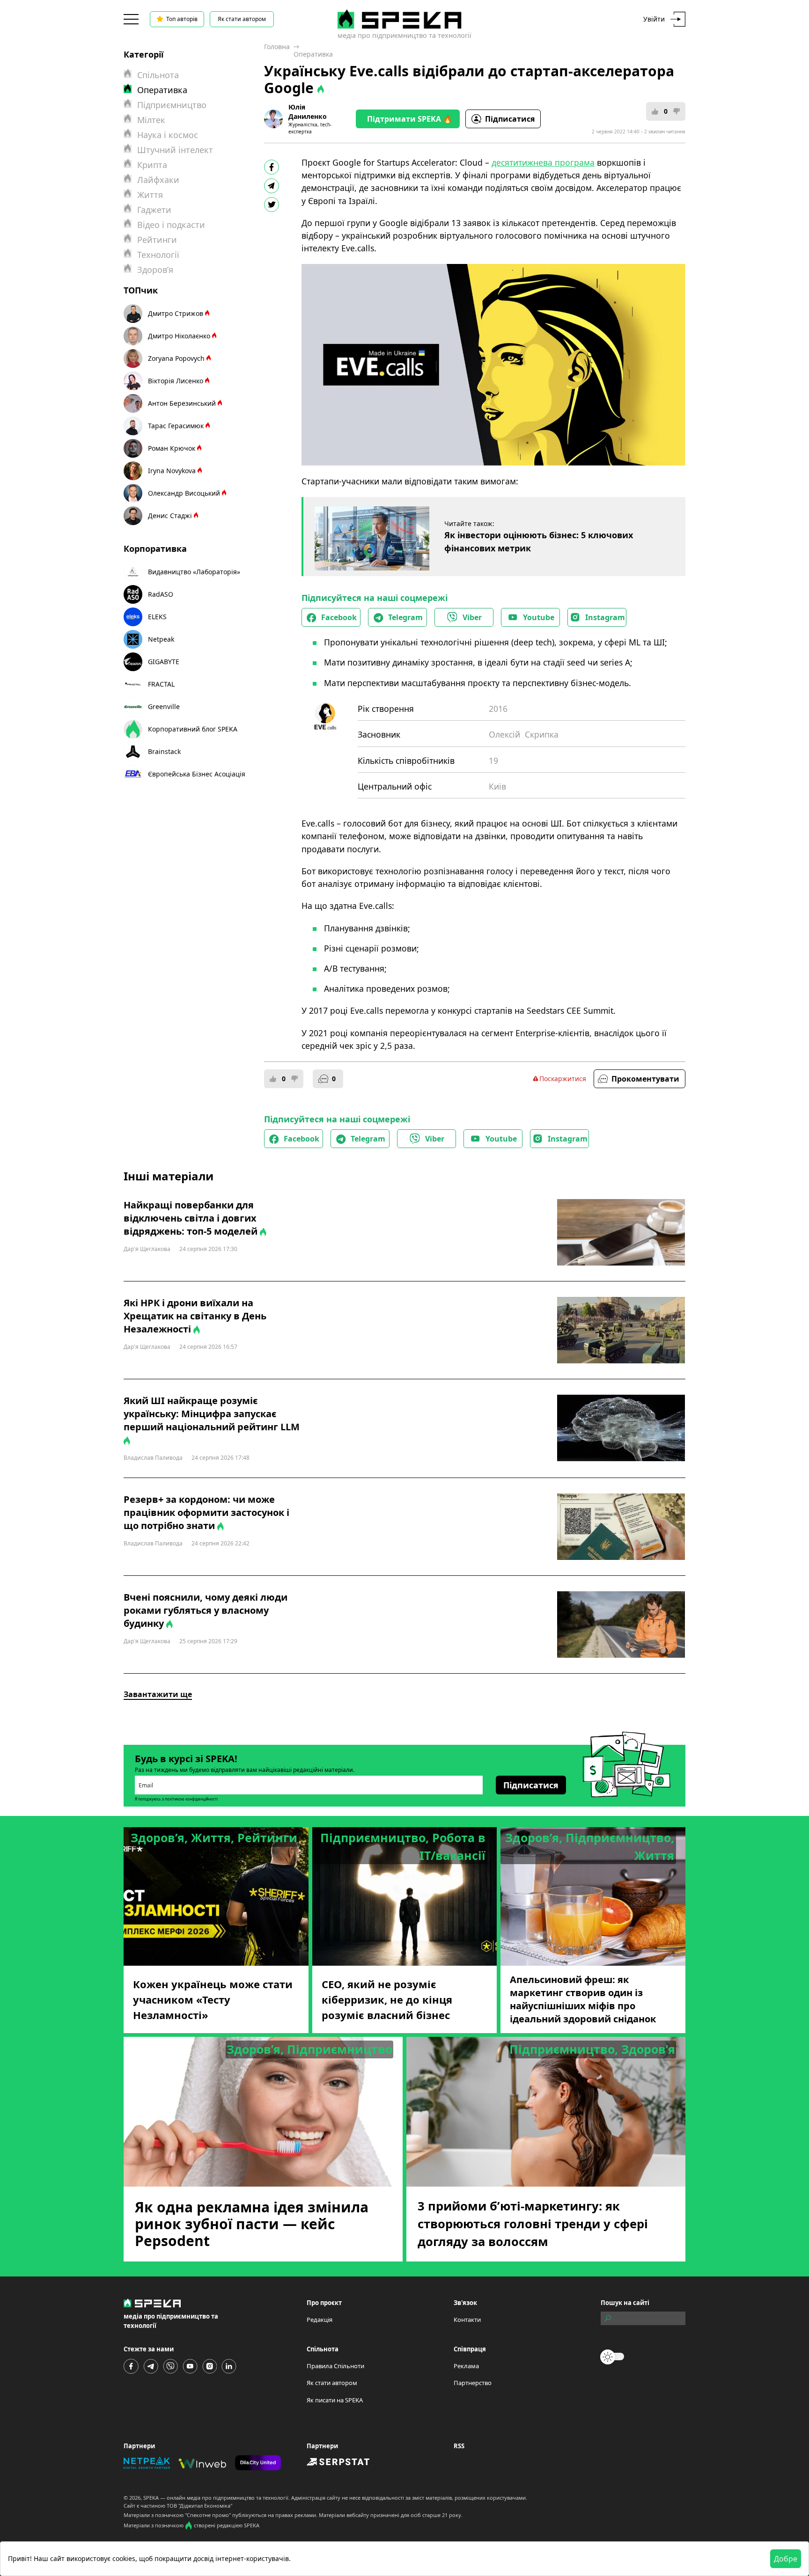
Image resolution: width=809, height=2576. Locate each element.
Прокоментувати (645, 1079)
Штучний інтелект (175, 150)
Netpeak (161, 639)
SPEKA (151, 2498)
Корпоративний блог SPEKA (193, 729)
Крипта (152, 165)
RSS (459, 2446)
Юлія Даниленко (308, 112)
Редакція (320, 2320)
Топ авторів (182, 19)
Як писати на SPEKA (335, 2400)
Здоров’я (155, 270)
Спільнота (158, 75)
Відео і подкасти (171, 225)
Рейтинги (157, 240)
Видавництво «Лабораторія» (194, 572)
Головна (277, 47)
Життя (150, 195)
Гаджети (154, 210)
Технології (158, 255)
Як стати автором (242, 19)
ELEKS (157, 617)
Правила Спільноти (335, 2366)
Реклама (466, 2366)
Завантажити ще (158, 1694)
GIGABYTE (164, 662)
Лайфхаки (158, 180)
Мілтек (151, 120)
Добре (786, 2559)
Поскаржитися (563, 1079)
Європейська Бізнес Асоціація (197, 774)
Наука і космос (168, 135)
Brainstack (164, 751)
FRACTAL (161, 684)
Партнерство (473, 2383)
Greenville (164, 706)
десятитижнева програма (543, 162)
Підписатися (510, 119)
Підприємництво (172, 105)
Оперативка (313, 54)
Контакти (467, 2320)
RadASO (161, 594)
